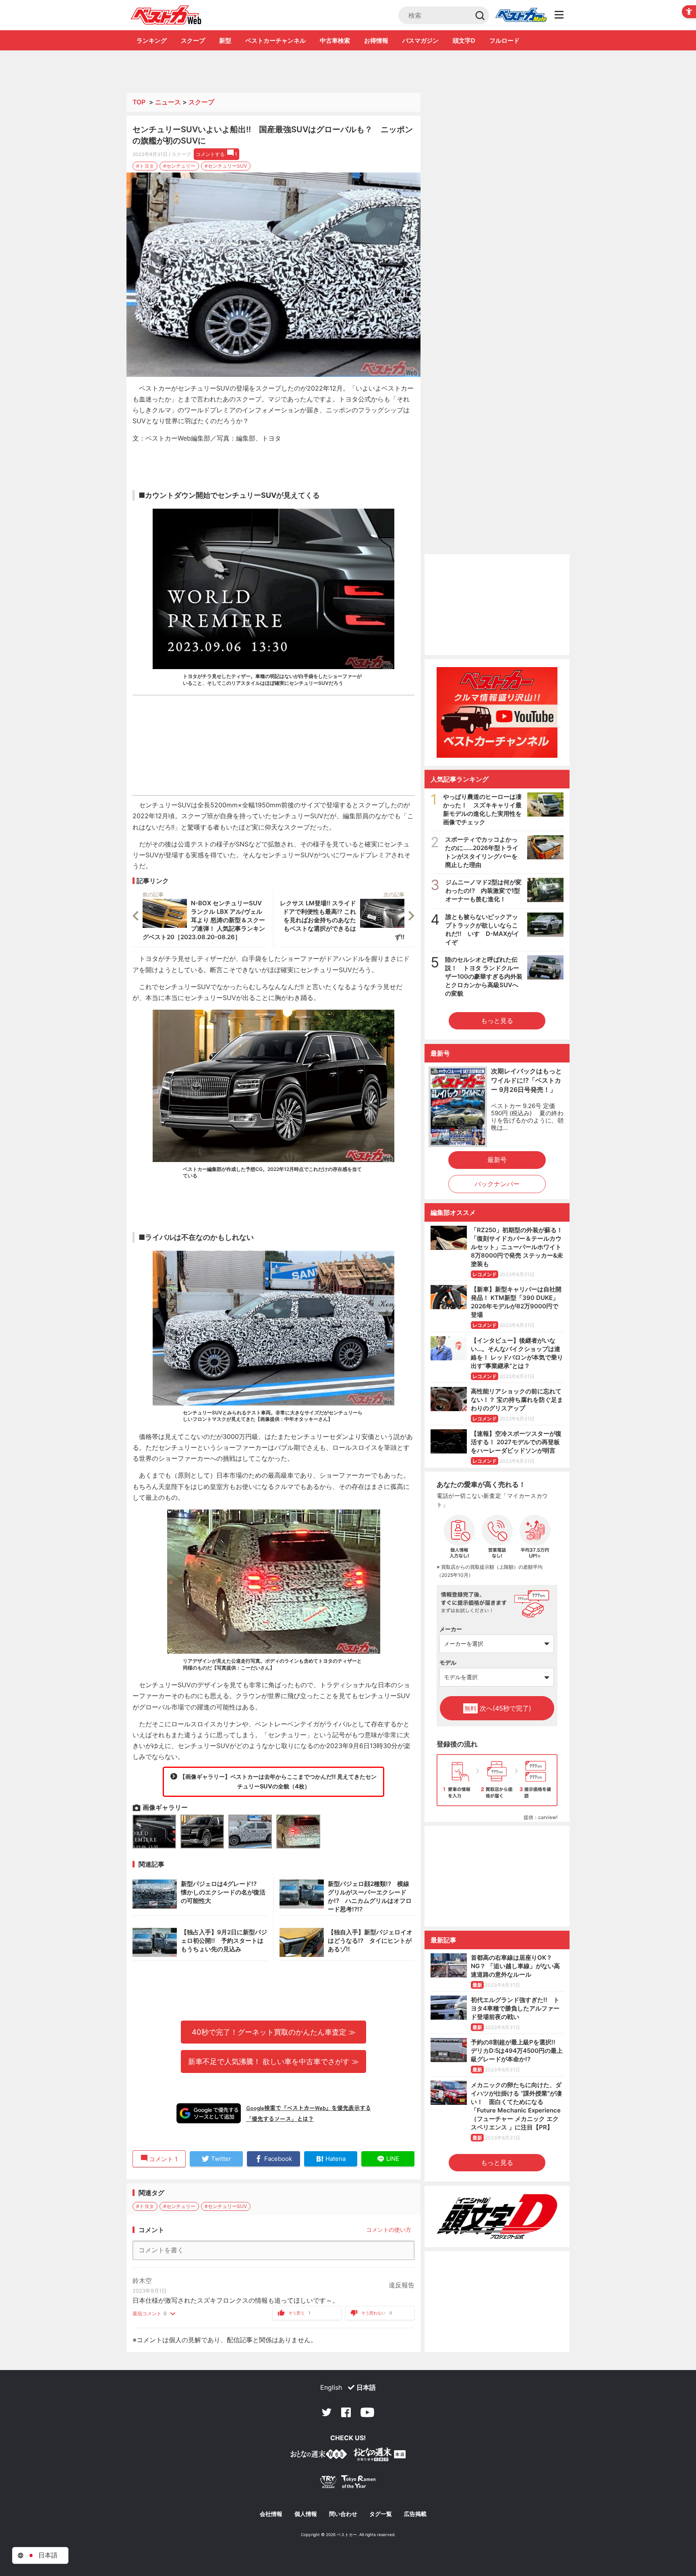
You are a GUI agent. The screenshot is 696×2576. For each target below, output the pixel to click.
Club (521, 15)
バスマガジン (420, 41)
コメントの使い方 (389, 2230)
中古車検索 (335, 41)
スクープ (193, 41)
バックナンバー (497, 1184)
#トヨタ (145, 166)
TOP (139, 102)
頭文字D (464, 41)
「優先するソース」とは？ (280, 2119)
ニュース (168, 102)
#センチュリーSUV (226, 166)
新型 (225, 41)
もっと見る (497, 1021)
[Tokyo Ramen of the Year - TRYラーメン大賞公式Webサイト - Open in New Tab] (348, 2483)
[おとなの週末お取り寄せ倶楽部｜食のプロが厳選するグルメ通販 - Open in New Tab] (319, 2456)
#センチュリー (179, 166)
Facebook (346, 2412)
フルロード (504, 41)
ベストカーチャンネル (275, 41)
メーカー (451, 1629)
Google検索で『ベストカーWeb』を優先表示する (309, 2108)
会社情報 (271, 2514)
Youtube (367, 2412)
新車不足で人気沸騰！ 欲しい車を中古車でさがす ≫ (273, 2061)
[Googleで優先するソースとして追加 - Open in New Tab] (209, 2113)
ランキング (152, 41)
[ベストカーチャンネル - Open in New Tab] (497, 712)
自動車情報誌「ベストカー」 (166, 15)
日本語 (366, 2387)
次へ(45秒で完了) (498, 1708)
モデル (448, 1662)
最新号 (497, 1160)
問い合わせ (343, 2514)
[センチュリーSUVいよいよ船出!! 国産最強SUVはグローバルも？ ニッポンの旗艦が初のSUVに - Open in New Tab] (273, 275)
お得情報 (376, 41)
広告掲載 (415, 2514)
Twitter (327, 2412)
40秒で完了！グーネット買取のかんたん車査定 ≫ (274, 2032)
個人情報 (306, 2514)
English (331, 2387)
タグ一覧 (381, 2514)
